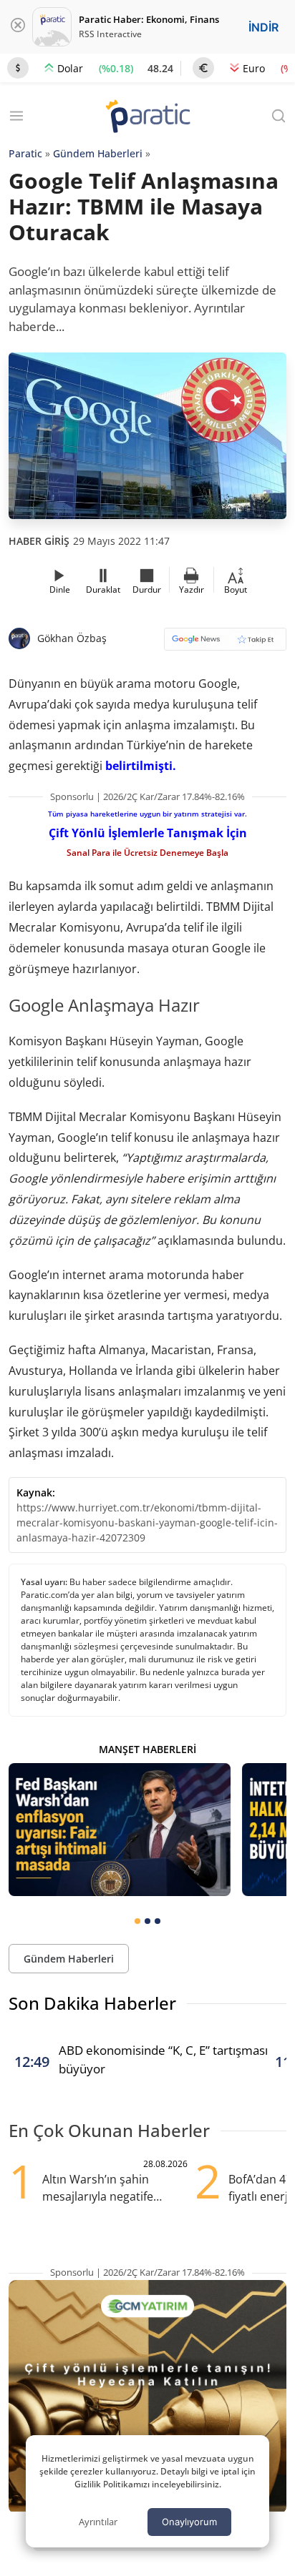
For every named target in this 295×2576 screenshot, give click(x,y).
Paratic (25, 153)
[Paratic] (147, 118)
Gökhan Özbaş (72, 638)
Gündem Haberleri (98, 153)
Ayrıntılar (98, 2522)
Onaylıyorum (189, 2522)
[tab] (137, 1921)
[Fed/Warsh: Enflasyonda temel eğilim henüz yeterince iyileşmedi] (120, 1830)
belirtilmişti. (141, 766)
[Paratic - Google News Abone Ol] (225, 644)
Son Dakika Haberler (92, 2003)
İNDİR (263, 27)
